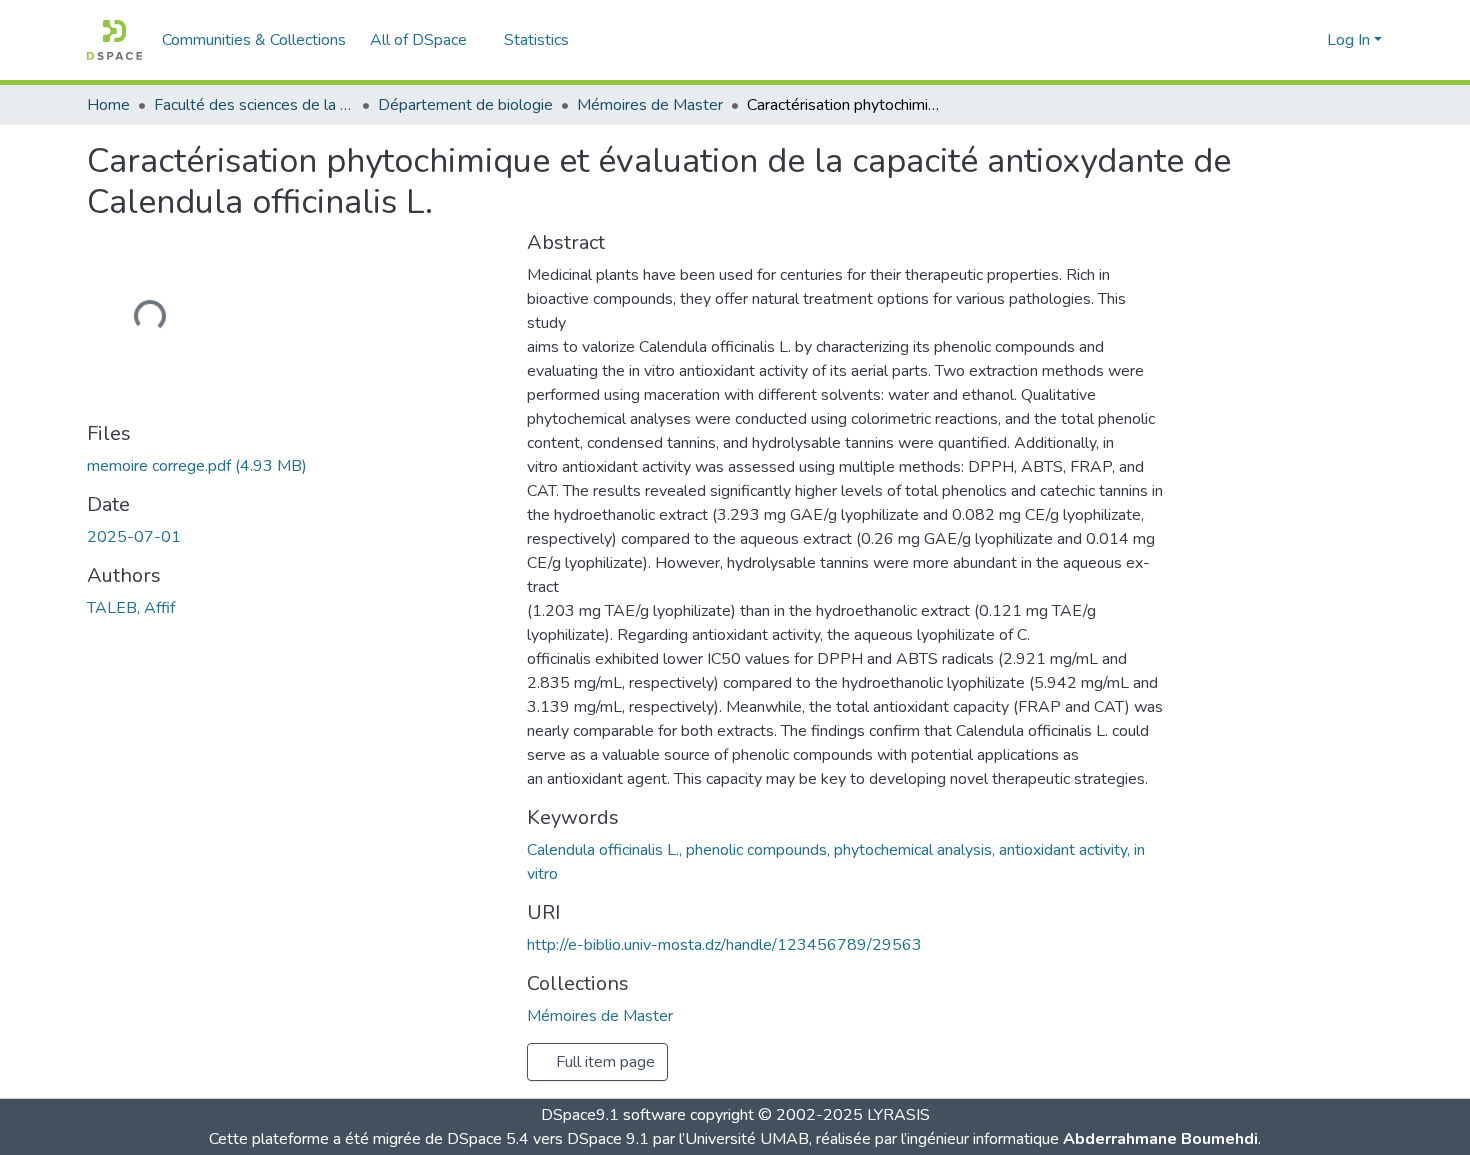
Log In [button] (1350, 40)
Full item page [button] (603, 1062)
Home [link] (108, 105)
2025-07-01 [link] (134, 537)
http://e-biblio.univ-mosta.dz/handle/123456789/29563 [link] (724, 945)
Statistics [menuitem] (536, 40)
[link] (295, 466)
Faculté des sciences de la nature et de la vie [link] (254, 105)
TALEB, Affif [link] (131, 608)
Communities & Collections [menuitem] (254, 40)
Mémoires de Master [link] (650, 105)
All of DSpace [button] (418, 40)
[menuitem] (425, 40)
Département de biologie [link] (465, 105)
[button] (114, 40)
